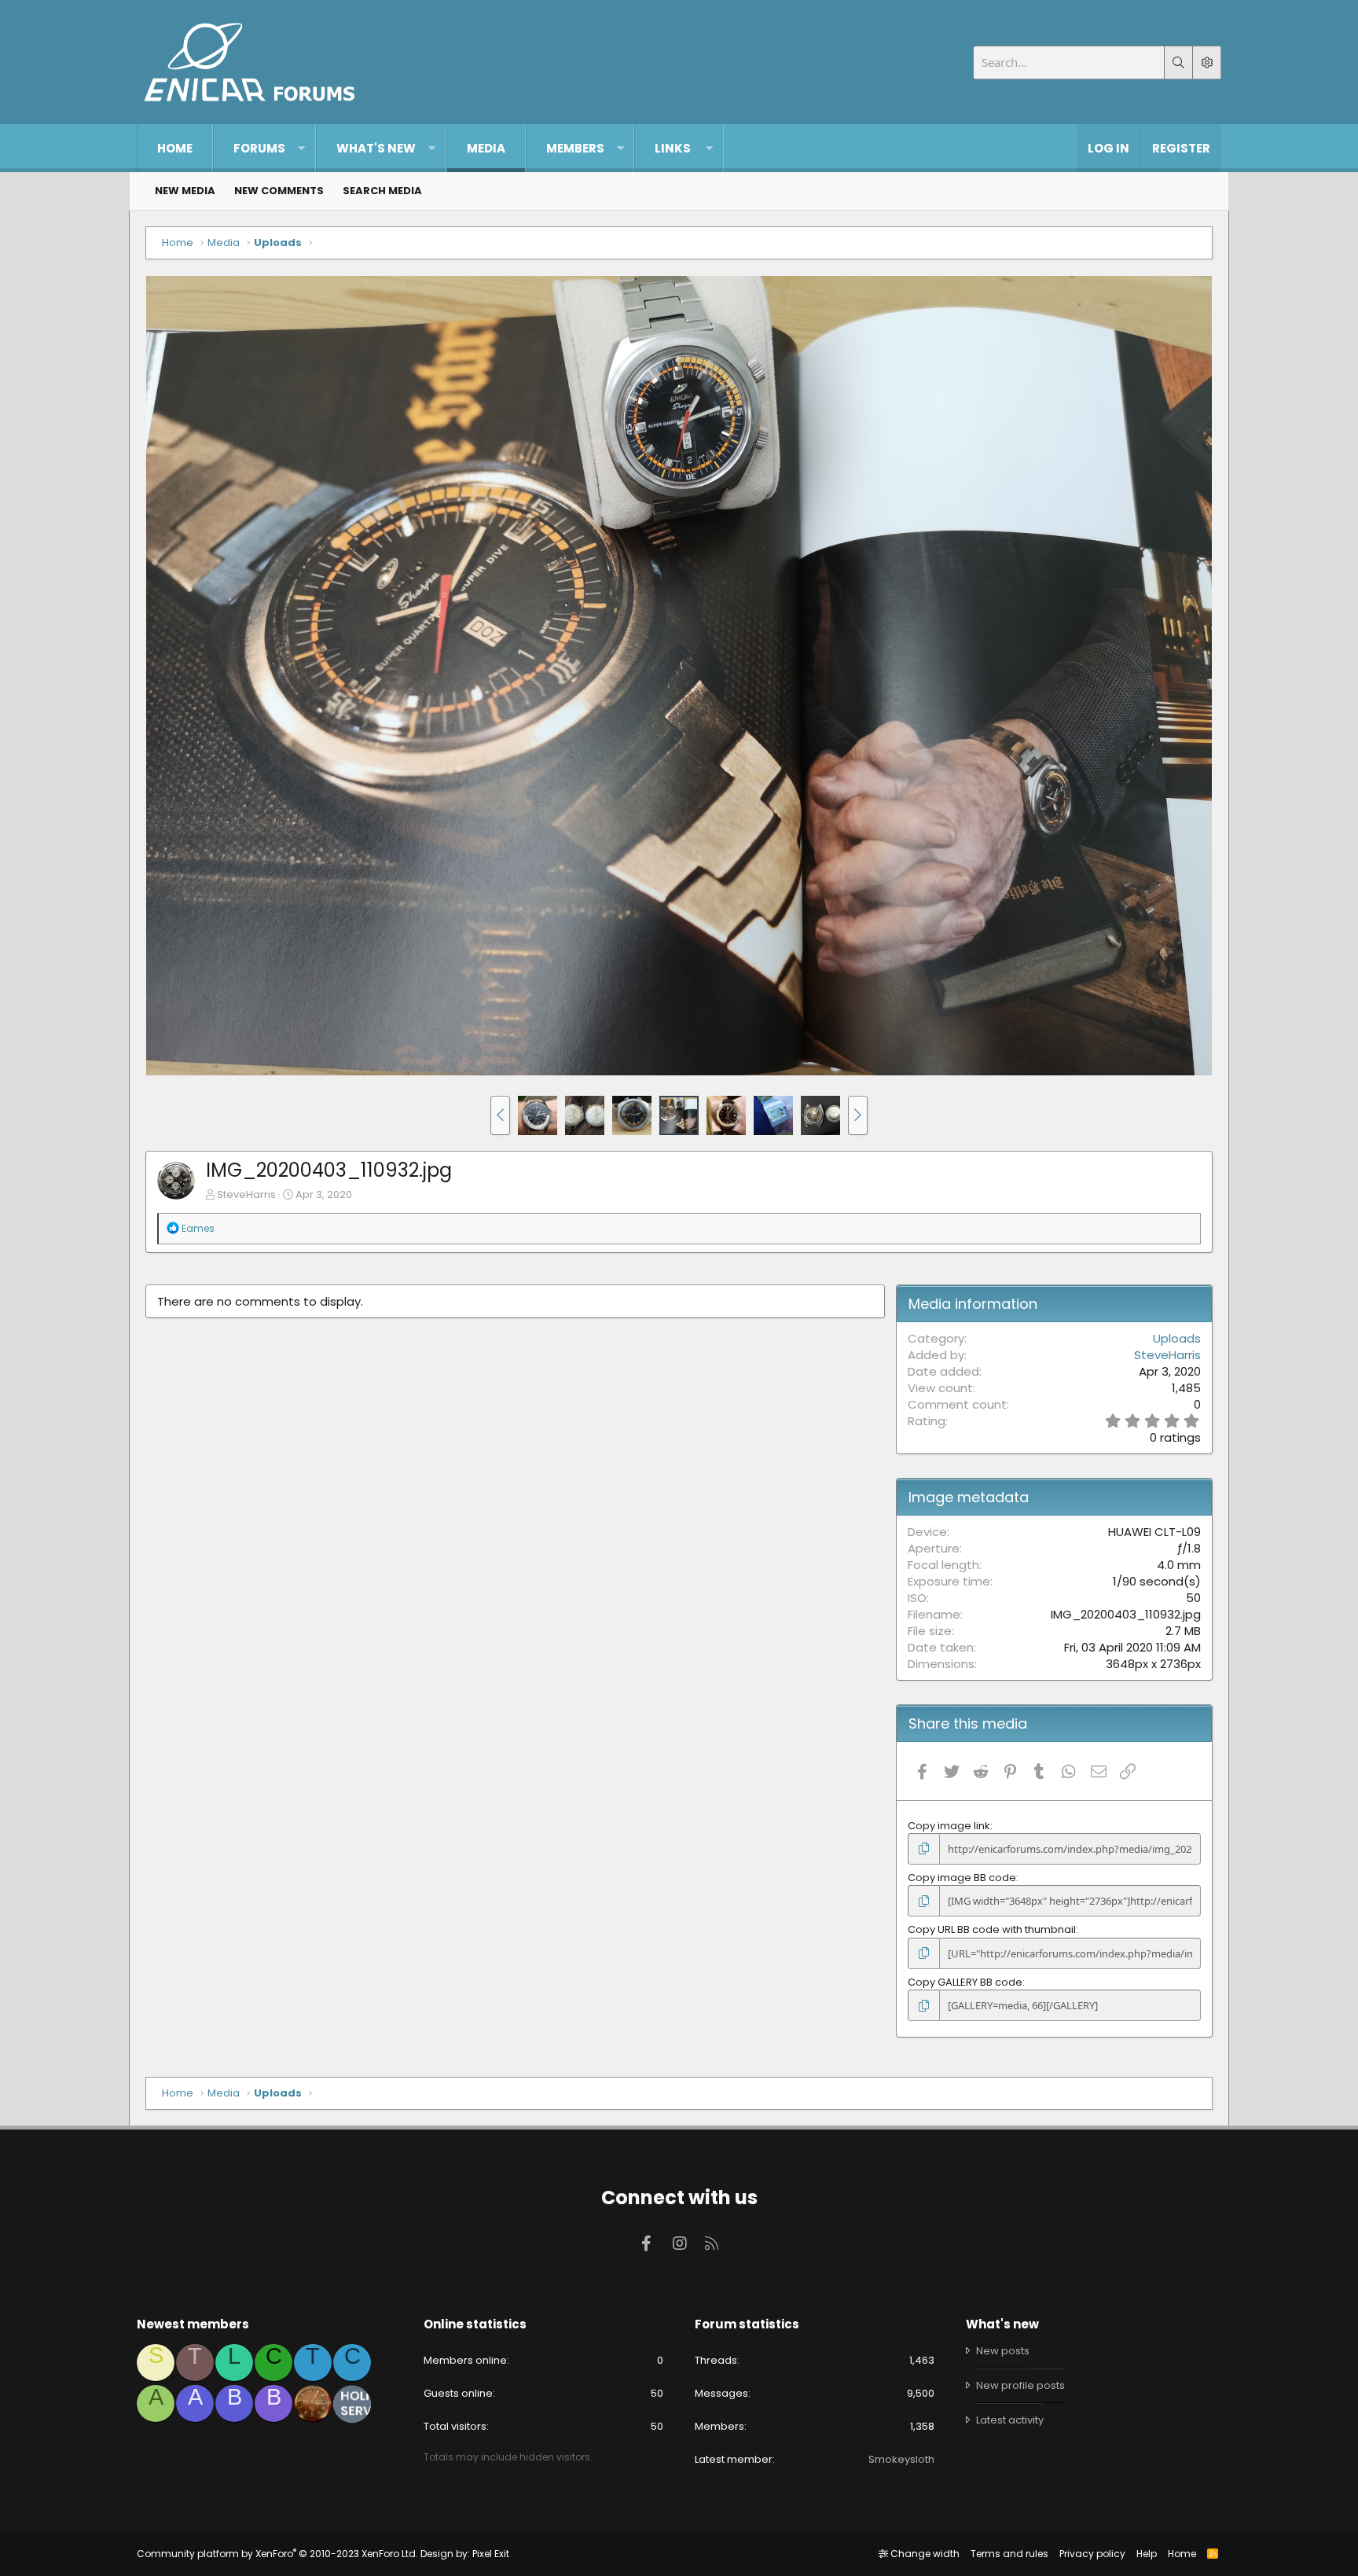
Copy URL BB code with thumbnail (992, 1929)
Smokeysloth (901, 2459)
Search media (382, 191)
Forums (259, 148)
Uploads (1177, 1338)
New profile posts (1020, 2385)
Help (1147, 2554)
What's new (376, 148)
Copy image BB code (962, 1878)
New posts (1003, 2351)
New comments (279, 191)
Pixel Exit (491, 2554)
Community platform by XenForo (277, 2554)
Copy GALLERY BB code (965, 1982)
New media (185, 191)
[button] (301, 148)
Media (486, 148)
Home (175, 148)
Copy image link (949, 1826)
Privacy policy (1092, 2554)
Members (575, 148)
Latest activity (1010, 2420)
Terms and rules (1009, 2554)
